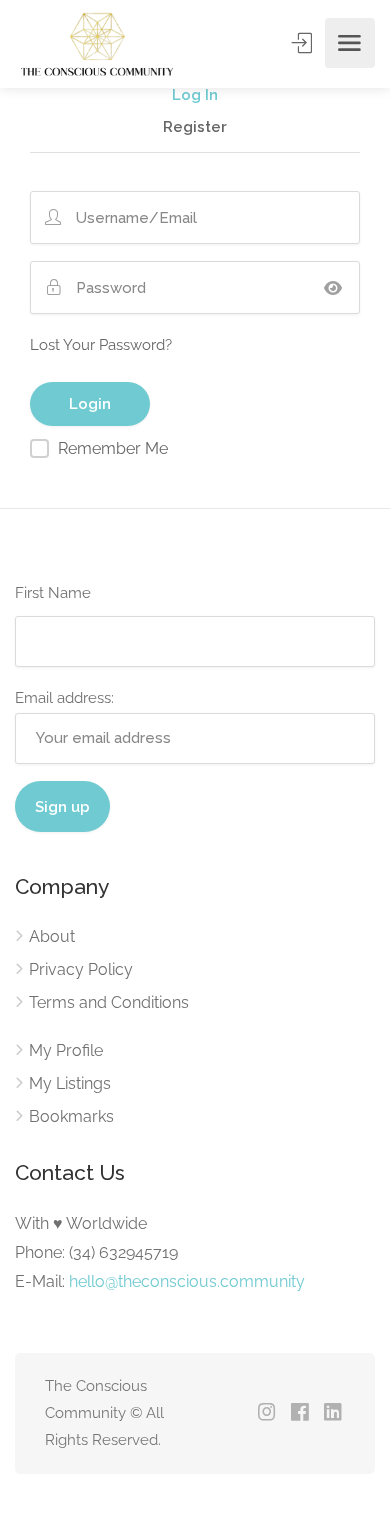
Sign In (304, 43)
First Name (53, 593)
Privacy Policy (81, 969)
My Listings (70, 1083)
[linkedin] (332, 1413)
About (52, 936)
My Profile (66, 1050)
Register (195, 128)
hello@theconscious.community (187, 1281)
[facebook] (299, 1413)
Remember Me (113, 448)
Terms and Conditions (109, 1002)
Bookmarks (71, 1116)
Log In (195, 96)
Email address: (64, 698)
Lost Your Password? (101, 345)
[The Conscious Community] (96, 43)
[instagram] (266, 1413)
